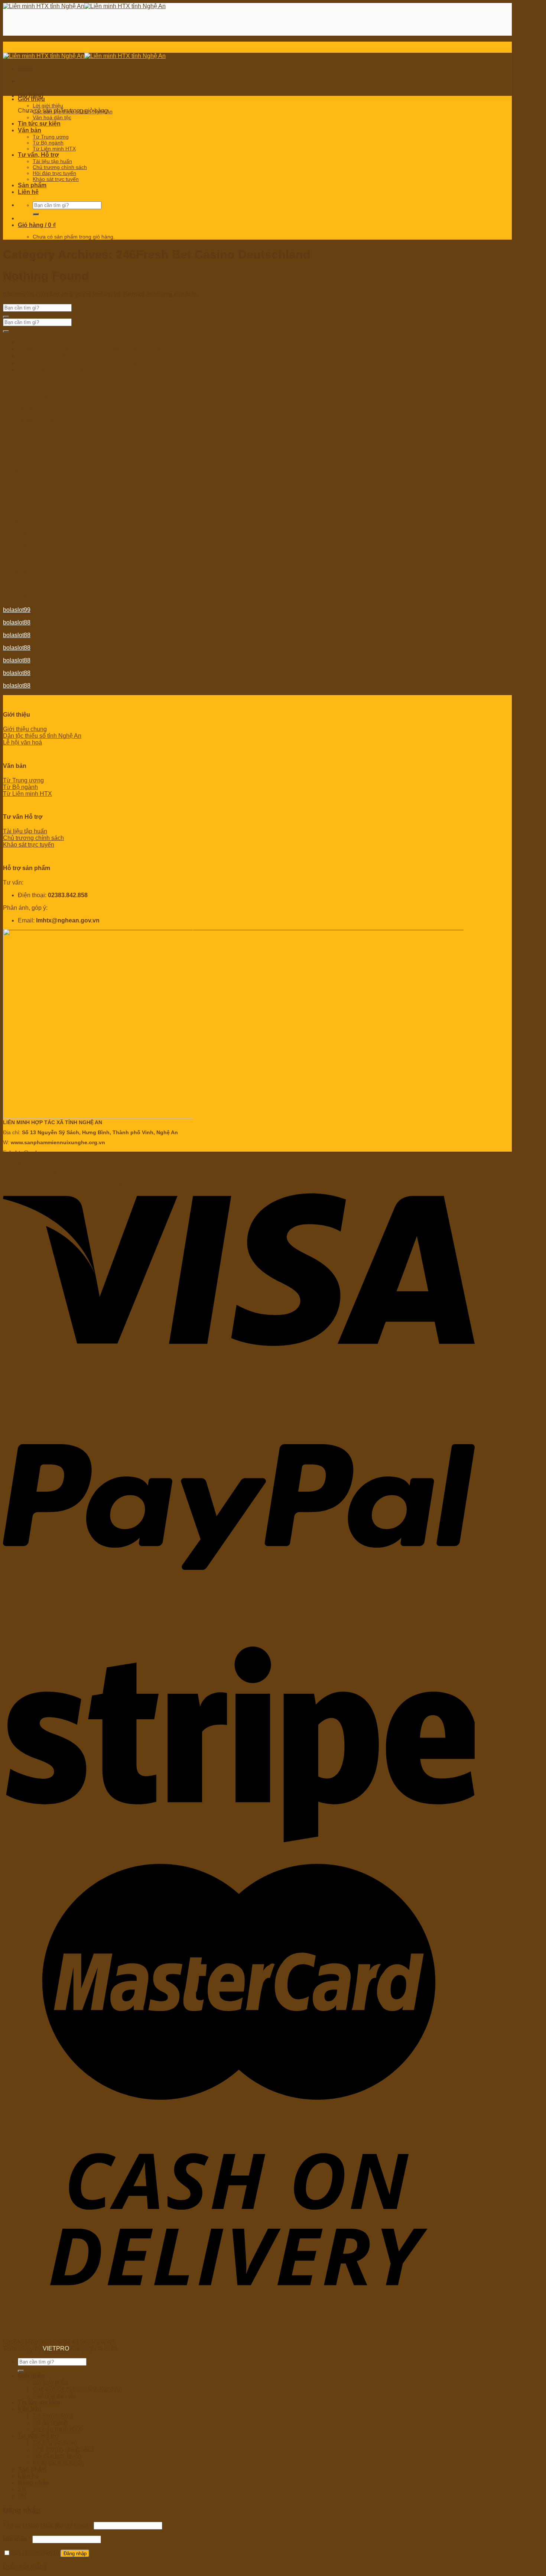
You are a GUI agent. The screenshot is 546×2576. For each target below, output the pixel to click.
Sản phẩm (32, 185)
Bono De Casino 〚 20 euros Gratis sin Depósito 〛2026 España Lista (110, 356)
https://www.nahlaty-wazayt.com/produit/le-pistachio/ (71, 433)
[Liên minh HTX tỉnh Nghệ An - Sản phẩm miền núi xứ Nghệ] (84, 6)
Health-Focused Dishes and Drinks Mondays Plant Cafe (92, 342)
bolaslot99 (17, 471)
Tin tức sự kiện (39, 124)
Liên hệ (28, 192)
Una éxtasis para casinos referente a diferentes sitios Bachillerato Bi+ (109, 370)
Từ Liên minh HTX (54, 149)
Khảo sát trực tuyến (56, 179)
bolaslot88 (17, 458)
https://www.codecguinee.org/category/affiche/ (63, 420)
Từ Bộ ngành (48, 143)
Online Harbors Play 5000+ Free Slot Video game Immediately (100, 363)
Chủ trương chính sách (60, 167)
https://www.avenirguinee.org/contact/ (52, 408)
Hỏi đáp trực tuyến (54, 173)
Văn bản (30, 130)
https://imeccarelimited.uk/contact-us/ (51, 446)
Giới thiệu (31, 99)
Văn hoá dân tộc (52, 117)
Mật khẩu (17, 2539)
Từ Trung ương (51, 137)
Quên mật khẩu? (25, 2567)
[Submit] (36, 214)
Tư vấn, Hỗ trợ (38, 155)
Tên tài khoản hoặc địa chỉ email (48, 2525)
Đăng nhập (75, 2554)
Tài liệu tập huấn (52, 161)
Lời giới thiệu (48, 106)
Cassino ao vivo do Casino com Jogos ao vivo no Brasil (91, 349)
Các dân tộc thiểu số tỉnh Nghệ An (73, 111)
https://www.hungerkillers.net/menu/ (50, 395)
